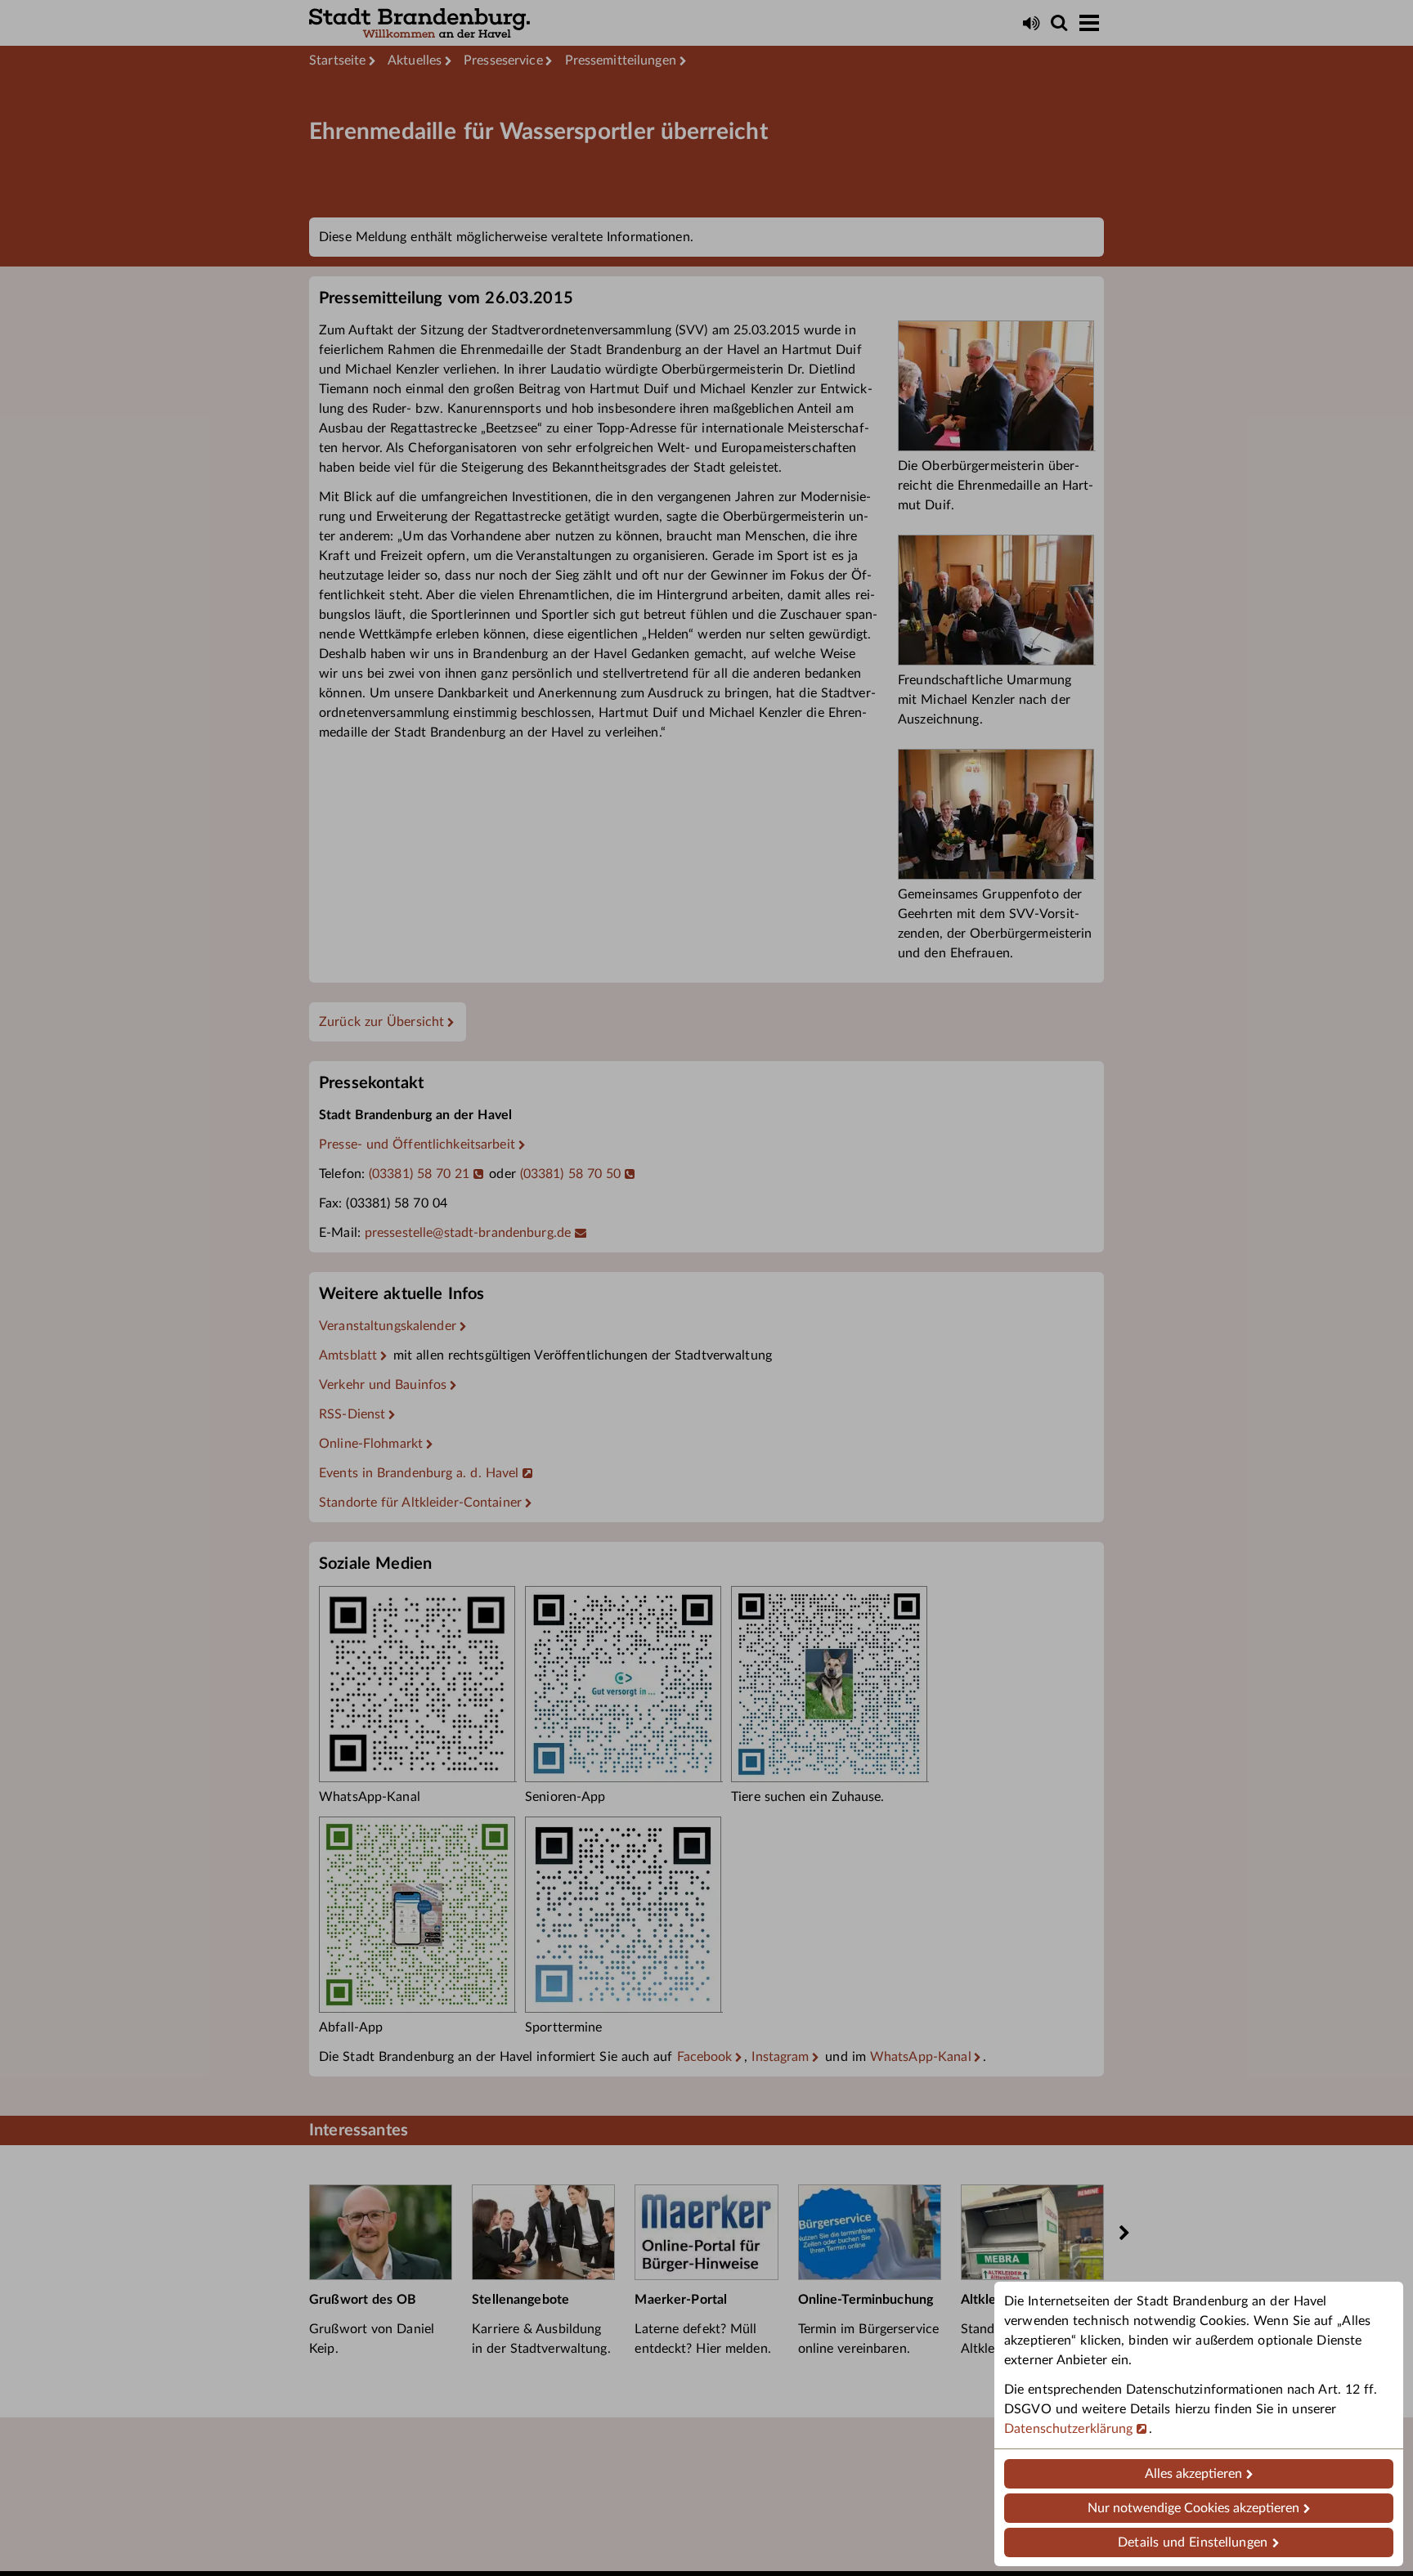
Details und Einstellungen (1193, 2542)
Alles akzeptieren (1193, 2474)
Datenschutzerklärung (1069, 2429)
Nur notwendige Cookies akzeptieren (1193, 2508)
